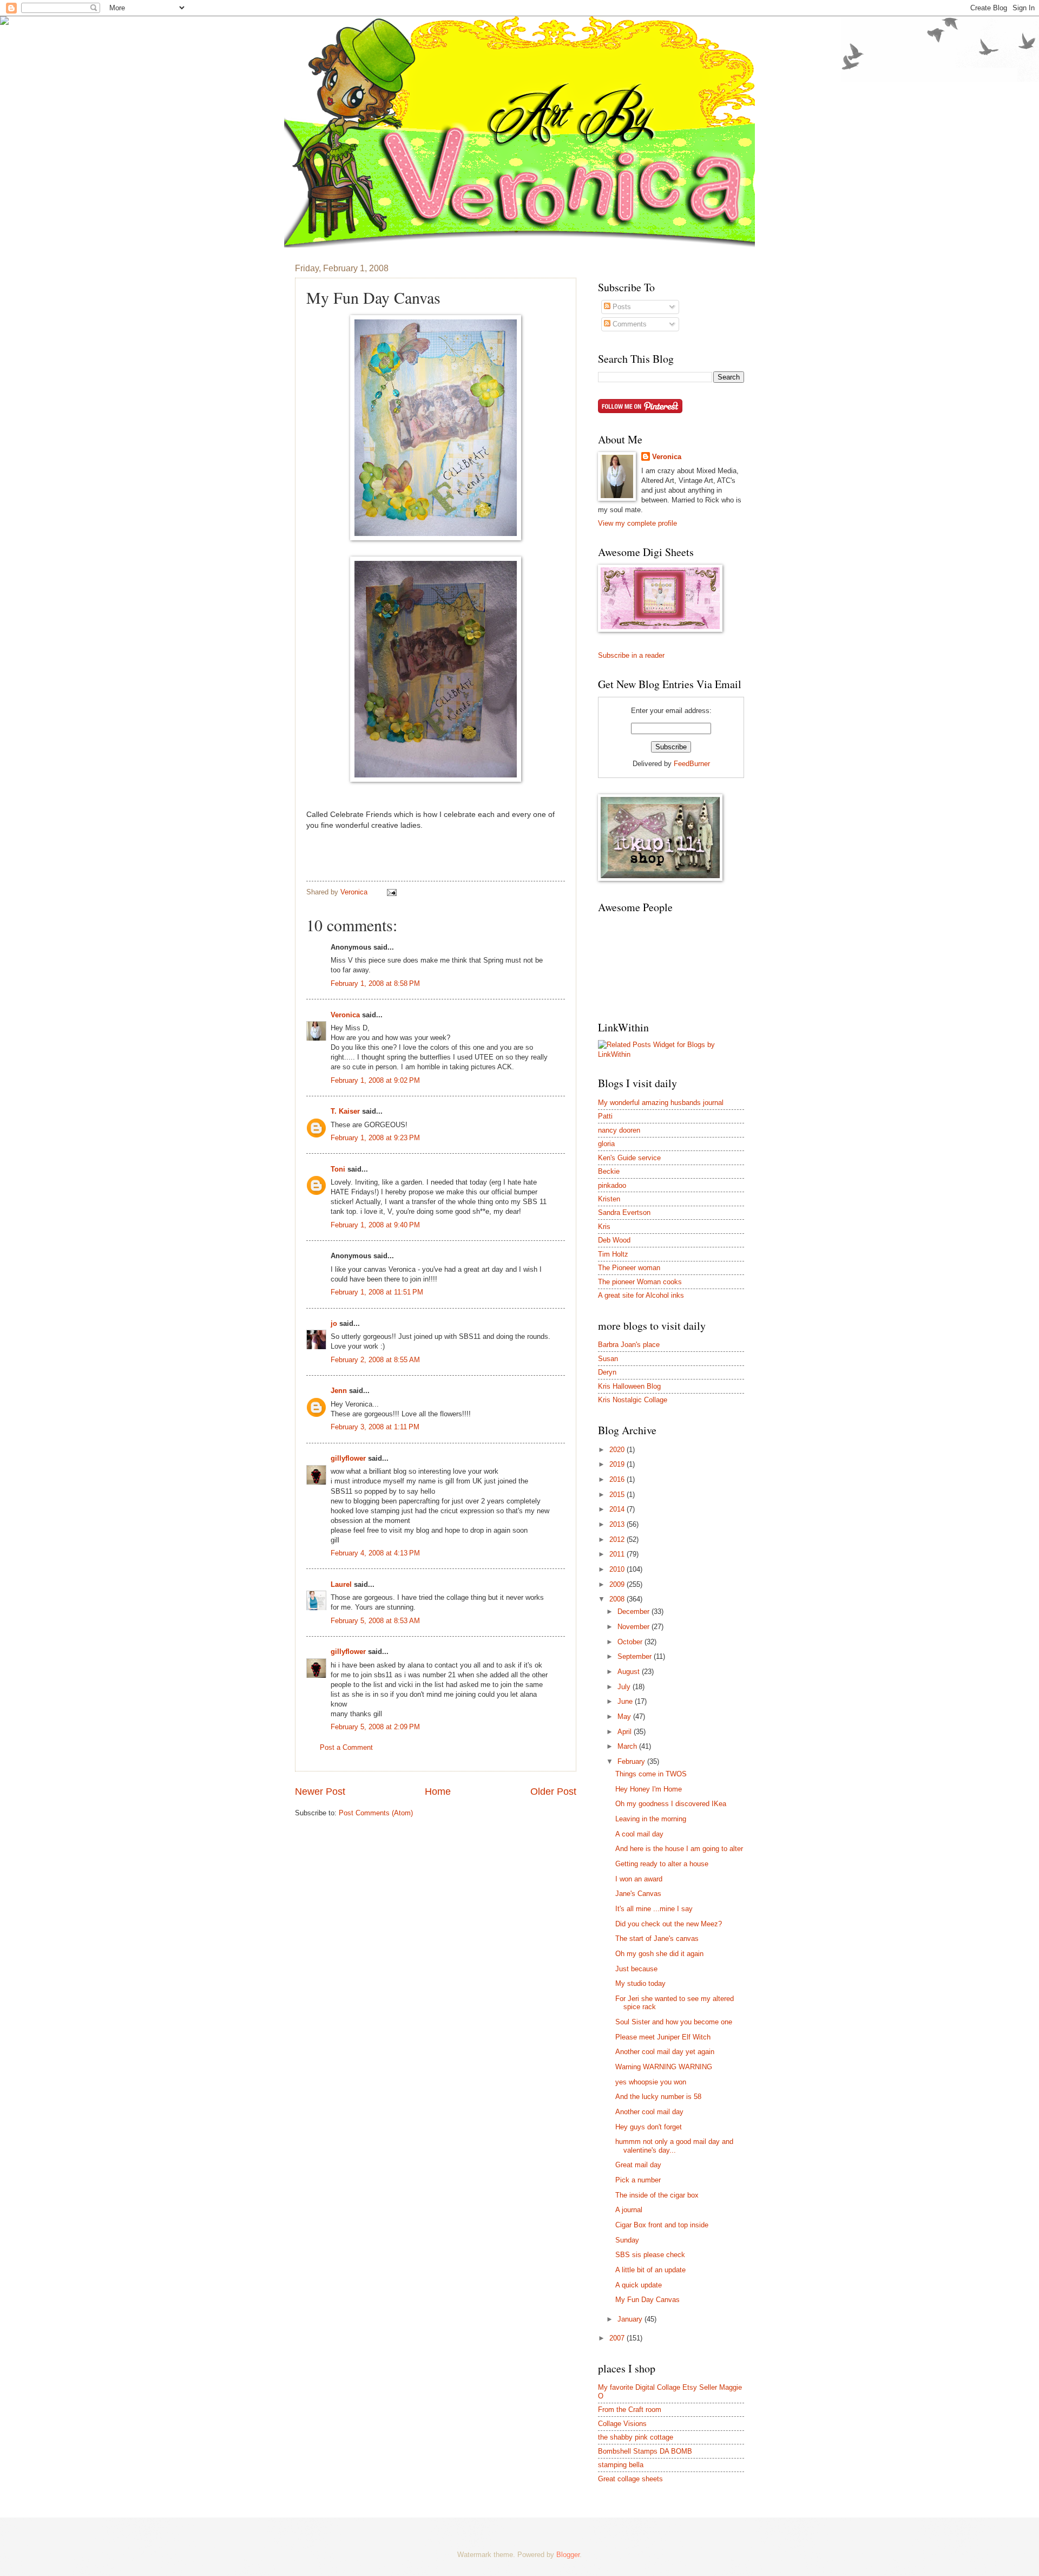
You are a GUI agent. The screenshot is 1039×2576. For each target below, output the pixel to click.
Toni (338, 1169)
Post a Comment (346, 1747)
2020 (618, 1450)
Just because (636, 1969)
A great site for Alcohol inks (641, 1295)
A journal (629, 2210)
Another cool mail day (649, 2112)
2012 (618, 1539)
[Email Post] (391, 892)
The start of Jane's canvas (657, 1938)
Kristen (609, 1199)
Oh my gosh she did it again (659, 1954)
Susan (608, 1359)
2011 (618, 1554)
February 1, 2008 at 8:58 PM (375, 983)
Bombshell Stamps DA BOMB (645, 2451)
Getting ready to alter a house (662, 1864)
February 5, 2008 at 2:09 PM (375, 1727)
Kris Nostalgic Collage (633, 1400)
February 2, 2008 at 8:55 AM (375, 1360)
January (631, 2319)
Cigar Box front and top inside (662, 2225)
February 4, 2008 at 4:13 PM (375, 1553)
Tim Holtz (613, 1254)
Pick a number (638, 2180)
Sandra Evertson (624, 1212)
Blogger (568, 2555)
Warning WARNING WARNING (664, 2067)
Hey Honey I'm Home (649, 1789)
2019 (618, 1464)
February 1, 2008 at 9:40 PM (375, 1225)
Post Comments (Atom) (376, 1813)
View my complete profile (637, 523)
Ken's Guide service (629, 1158)
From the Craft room (630, 2410)
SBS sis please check (650, 2255)
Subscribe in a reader (631, 655)
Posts (621, 307)
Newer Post (320, 1792)
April (626, 1732)
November (634, 1627)
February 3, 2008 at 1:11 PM (375, 1427)
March (628, 1746)
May (625, 1717)
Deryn (607, 1372)
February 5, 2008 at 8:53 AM (375, 1621)
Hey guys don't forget (649, 2127)
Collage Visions (622, 2424)
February (632, 1761)
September (636, 1656)
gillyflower (348, 1458)
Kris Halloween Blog (629, 1386)
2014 (618, 1509)
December (634, 1611)
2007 (618, 2338)
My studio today (640, 1983)
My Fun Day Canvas (647, 2300)
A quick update (639, 2285)
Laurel (341, 1584)
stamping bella (621, 2465)
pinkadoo (612, 1185)
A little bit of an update (650, 2270)
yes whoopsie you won (651, 2082)
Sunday (627, 2240)
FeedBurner (692, 764)
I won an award (639, 1879)
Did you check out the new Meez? (669, 1924)
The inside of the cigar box (657, 2195)
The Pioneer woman (629, 1268)
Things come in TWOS (651, 1774)
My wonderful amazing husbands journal (661, 1103)
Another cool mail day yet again (665, 2052)
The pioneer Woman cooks (640, 1282)
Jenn (339, 1391)
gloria (606, 1144)
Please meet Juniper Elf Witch (663, 2037)
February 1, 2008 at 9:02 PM (375, 1080)
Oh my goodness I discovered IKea (671, 1804)
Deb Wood (614, 1240)
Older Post (553, 1792)
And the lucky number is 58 (658, 2097)
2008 (618, 1599)
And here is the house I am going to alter (679, 1849)
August (630, 1672)
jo (334, 1323)
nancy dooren (619, 1130)
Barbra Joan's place (629, 1345)
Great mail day (638, 2165)
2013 (618, 1524)
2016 (618, 1479)
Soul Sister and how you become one (674, 2022)
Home (438, 1792)
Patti (605, 1116)
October (631, 1642)
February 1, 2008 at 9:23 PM (375, 1138)
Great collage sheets (630, 2479)
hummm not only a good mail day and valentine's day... (674, 2146)
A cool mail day (639, 1834)
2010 (618, 1569)
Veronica (345, 1015)
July (625, 1687)
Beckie (609, 1171)
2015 (618, 1495)
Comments (629, 324)
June (626, 1701)
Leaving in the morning (651, 1819)
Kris (604, 1227)
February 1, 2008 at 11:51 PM (377, 1292)
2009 (618, 1584)
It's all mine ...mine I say (654, 1909)
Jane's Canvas (638, 1894)
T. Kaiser (345, 1111)
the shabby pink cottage (636, 2437)
